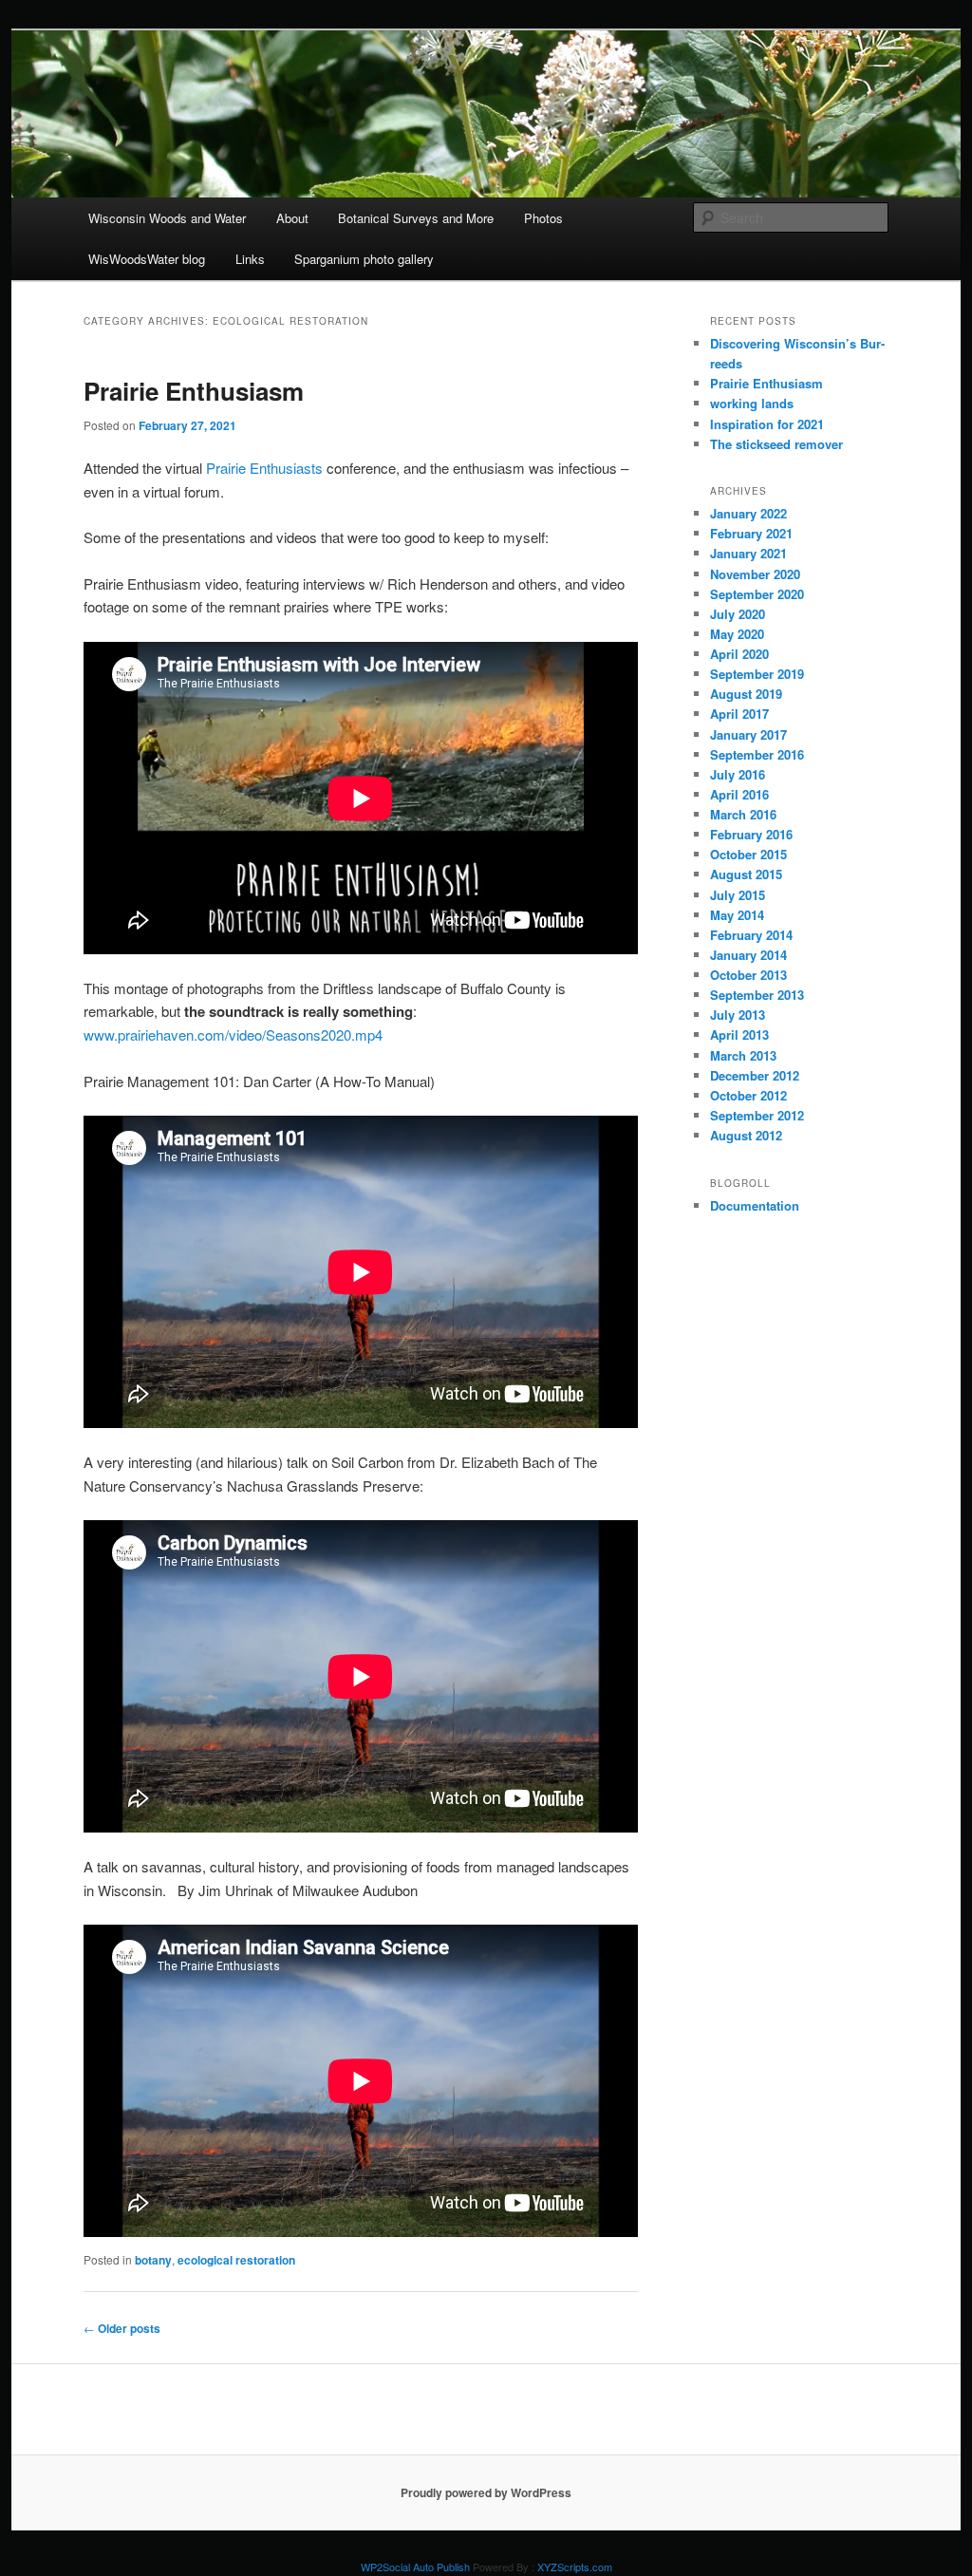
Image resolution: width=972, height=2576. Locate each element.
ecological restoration (236, 2260)
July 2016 (738, 774)
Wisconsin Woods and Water (167, 218)
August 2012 (746, 1135)
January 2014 (748, 955)
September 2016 (757, 754)
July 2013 (738, 1015)
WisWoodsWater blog (147, 259)
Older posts (122, 2328)
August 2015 (746, 874)
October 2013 (748, 975)
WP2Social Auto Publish (415, 2567)
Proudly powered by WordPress (486, 2492)
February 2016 (751, 834)
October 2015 (748, 854)
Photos (543, 218)
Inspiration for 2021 (767, 424)
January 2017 (748, 734)
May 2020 (737, 634)
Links (250, 259)
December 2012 (755, 1075)
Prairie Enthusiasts (264, 468)
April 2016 (739, 794)
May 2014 (737, 915)
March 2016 (743, 814)
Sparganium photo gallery (364, 259)
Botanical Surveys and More (416, 218)
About (292, 218)
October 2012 (748, 1095)
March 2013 (743, 1055)
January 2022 (748, 513)
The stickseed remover (776, 444)
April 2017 (739, 714)
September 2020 (757, 594)
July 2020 (738, 614)
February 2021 (751, 533)
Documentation (755, 1205)
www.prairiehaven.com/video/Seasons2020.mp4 (233, 1034)
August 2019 (746, 694)
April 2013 (739, 1034)
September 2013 (757, 995)
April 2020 (739, 654)
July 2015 (738, 895)
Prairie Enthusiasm (194, 391)
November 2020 (755, 574)
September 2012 (757, 1115)
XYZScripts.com (575, 2567)
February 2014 (751, 935)
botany (153, 2260)
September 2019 (757, 674)
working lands (752, 403)
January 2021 (748, 553)
